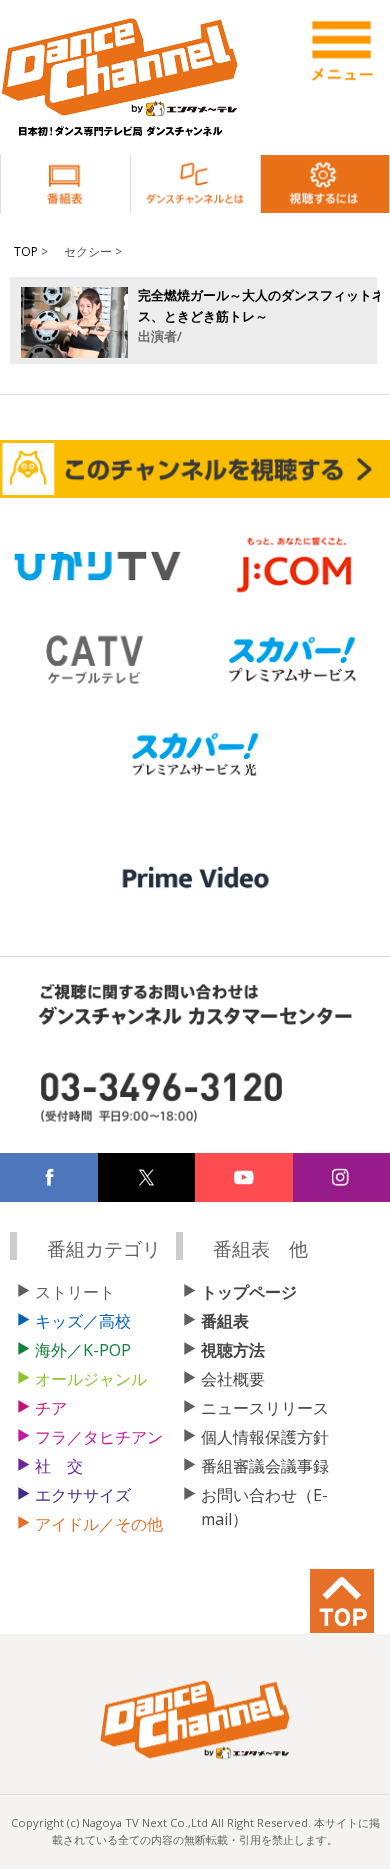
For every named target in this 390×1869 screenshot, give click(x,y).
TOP (26, 251)
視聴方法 (233, 1350)
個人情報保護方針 (265, 1437)
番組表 (225, 1321)
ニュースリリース (265, 1408)
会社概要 (233, 1379)
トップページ (249, 1292)
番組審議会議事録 (265, 1466)
